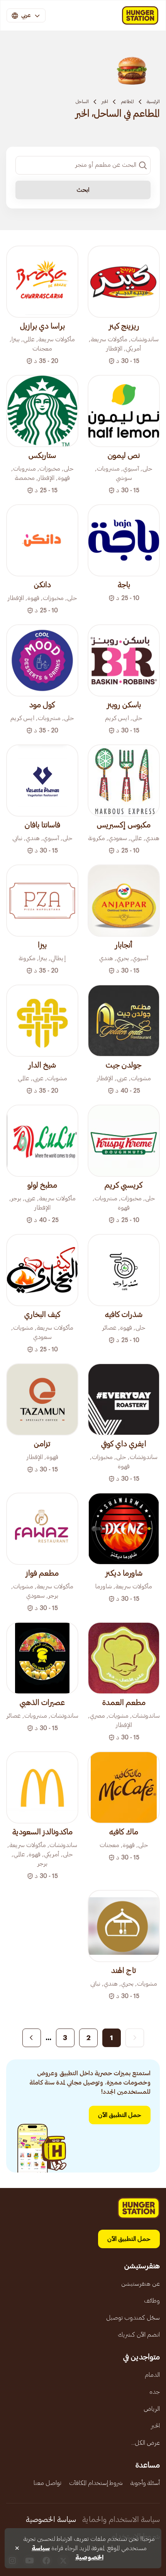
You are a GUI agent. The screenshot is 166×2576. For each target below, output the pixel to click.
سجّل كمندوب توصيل (133, 2318)
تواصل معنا (47, 2483)
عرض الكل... (146, 2443)
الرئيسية (153, 102)
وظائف (152, 2301)
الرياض (152, 2409)
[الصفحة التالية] (32, 2038)
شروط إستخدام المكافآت (96, 2483)
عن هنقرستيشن (141, 2284)
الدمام (152, 2375)
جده (155, 2392)
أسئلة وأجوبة (145, 2483)
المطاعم (127, 102)
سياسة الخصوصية (51, 2520)
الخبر (105, 102)
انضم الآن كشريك (139, 2335)
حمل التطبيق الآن (120, 2115)
